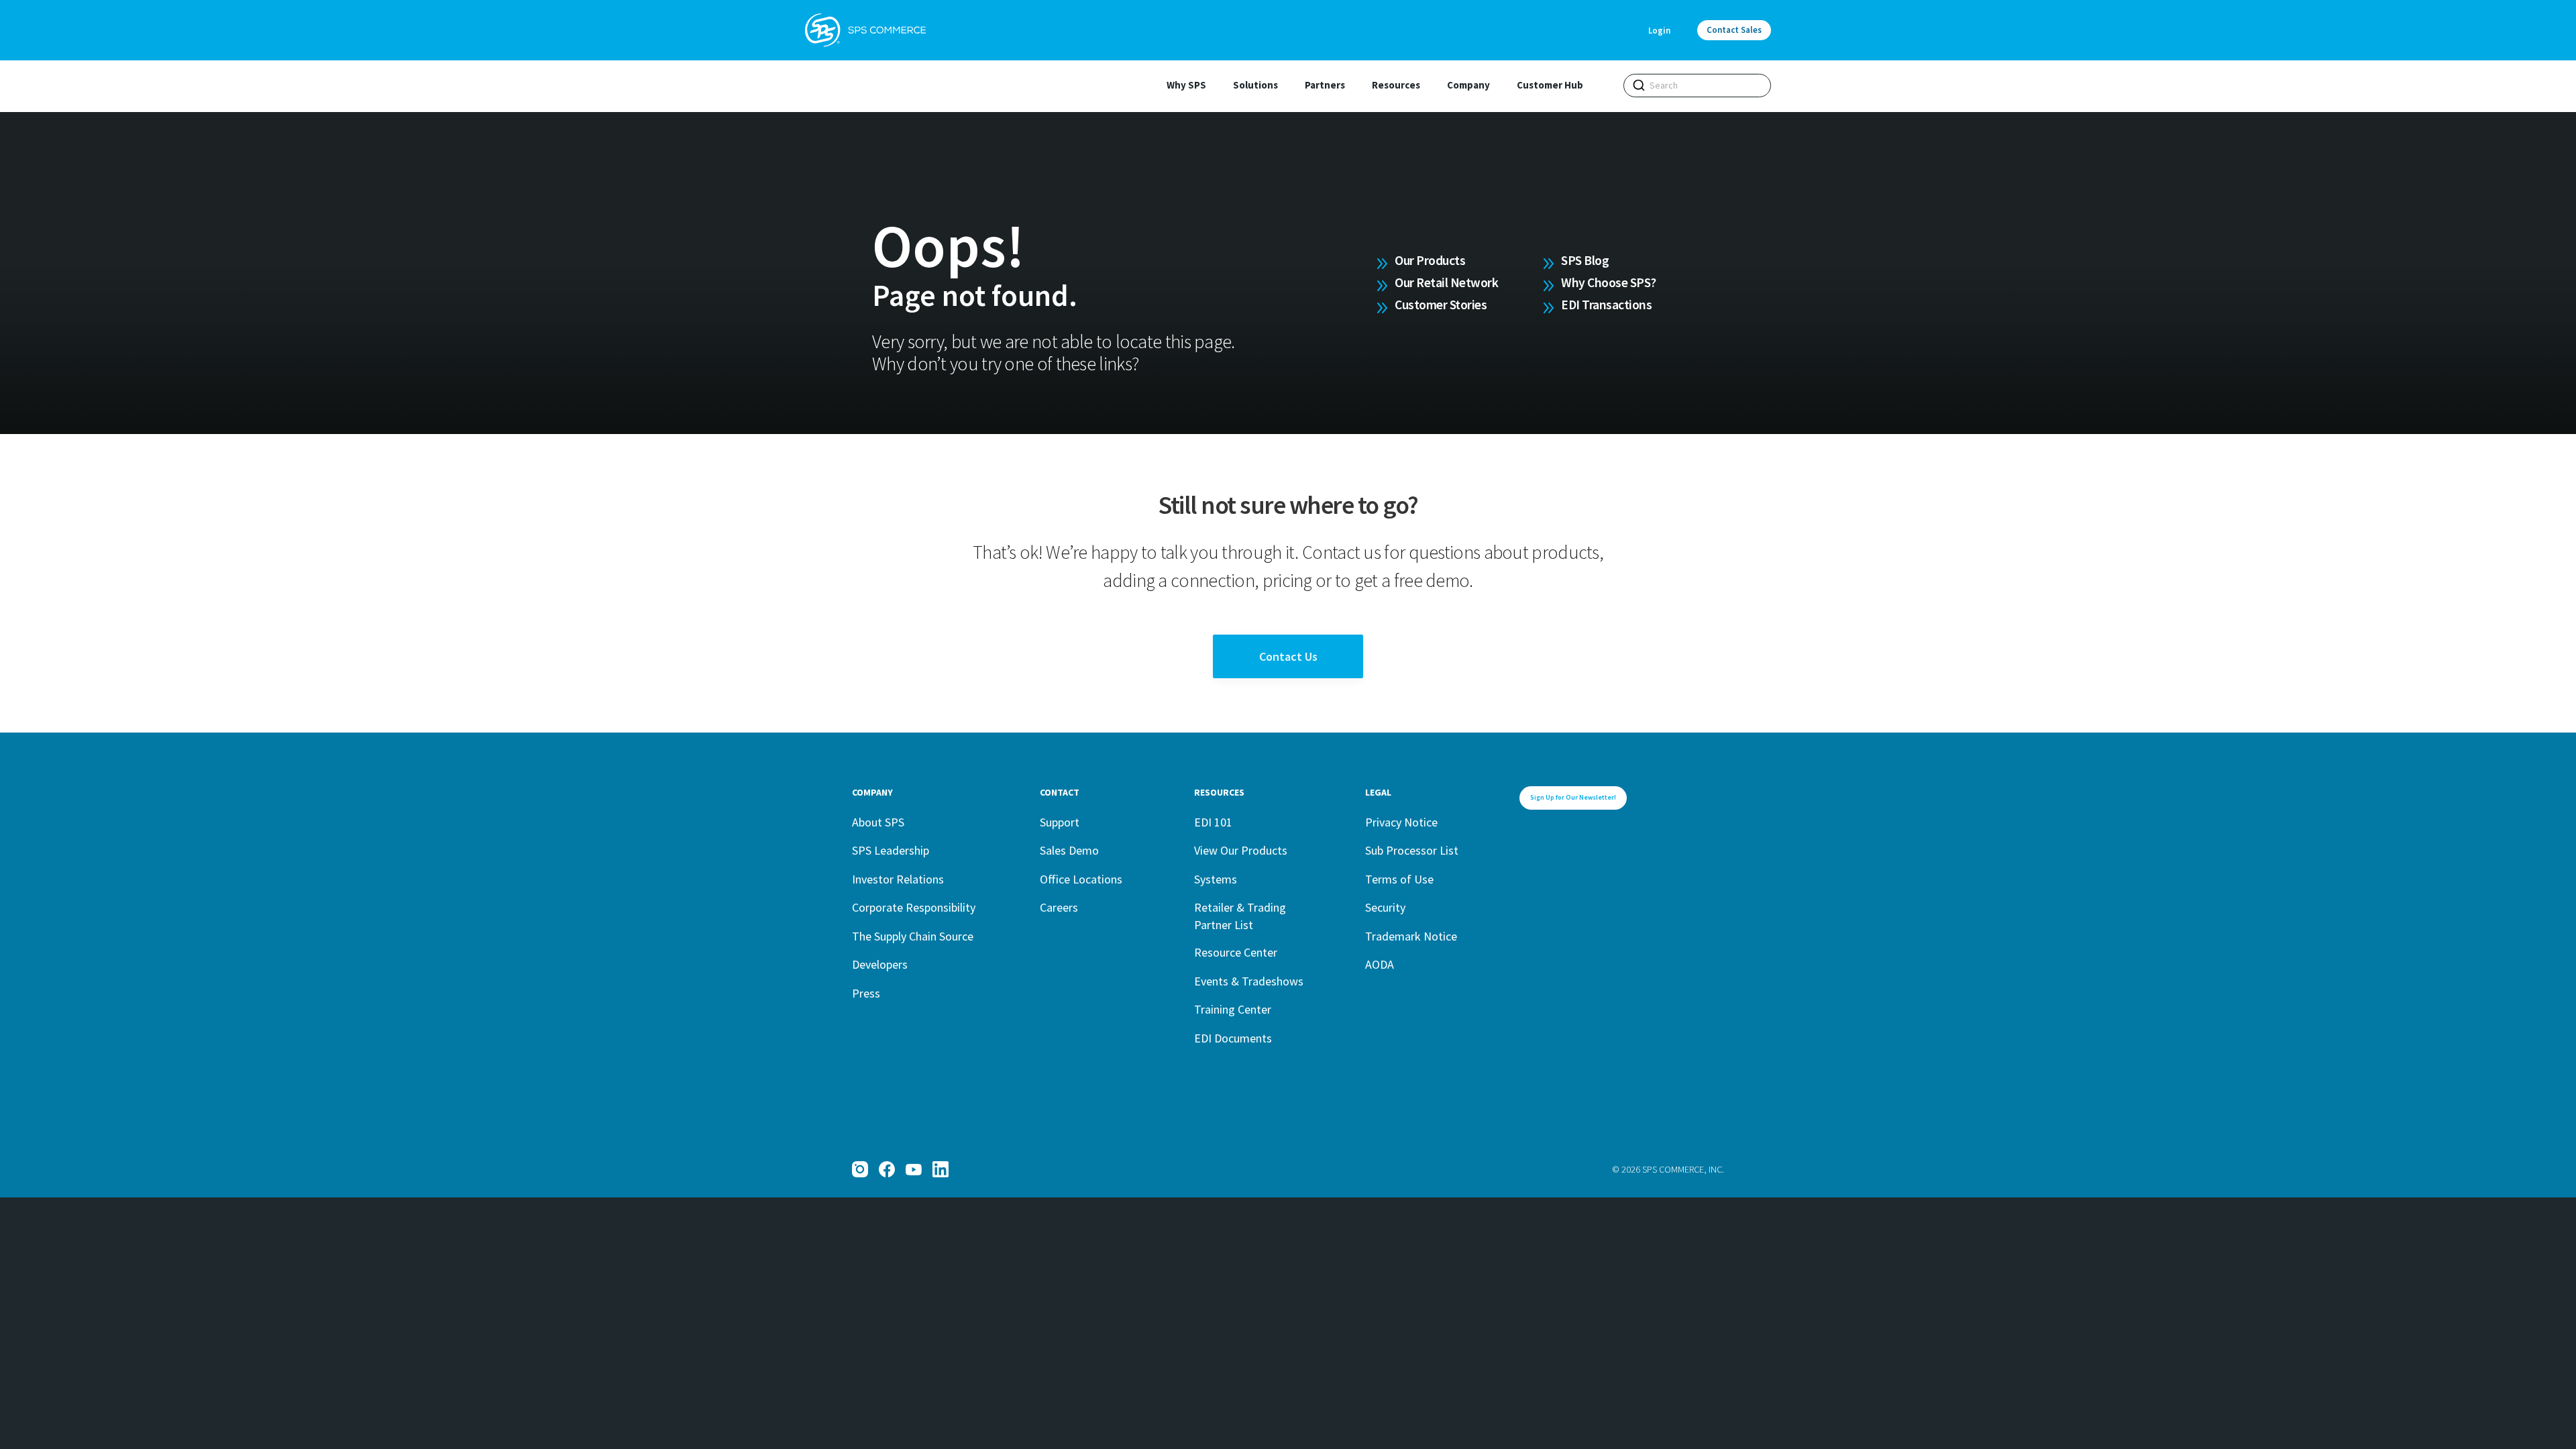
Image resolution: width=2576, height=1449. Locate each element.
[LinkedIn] (941, 1169)
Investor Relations (898, 879)
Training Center (1233, 1009)
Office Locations (1081, 879)
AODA (1380, 964)
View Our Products (1241, 850)
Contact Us (1288, 656)
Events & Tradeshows (1249, 981)
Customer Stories (1441, 305)
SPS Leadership (891, 850)
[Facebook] (887, 1169)
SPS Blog (1585, 260)
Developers (880, 964)
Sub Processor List (1412, 850)
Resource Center (1236, 952)
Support (1060, 822)
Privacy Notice (1401, 822)
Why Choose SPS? (1609, 282)
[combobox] (1697, 86)
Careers (1059, 907)
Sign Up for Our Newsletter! (1573, 797)
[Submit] (1639, 85)
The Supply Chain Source (913, 936)
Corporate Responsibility (914, 907)
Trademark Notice (1411, 936)
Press (866, 993)
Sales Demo (1069, 850)
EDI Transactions (1606, 305)
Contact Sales (1734, 30)
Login (1659, 31)
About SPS (878, 822)
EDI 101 (1213, 822)
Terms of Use (1399, 879)
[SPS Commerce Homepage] (865, 30)
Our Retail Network (1446, 282)
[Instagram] (860, 1169)
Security (1385, 907)
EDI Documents (1233, 1038)
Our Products (1430, 260)
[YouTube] (914, 1169)
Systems (1216, 879)
